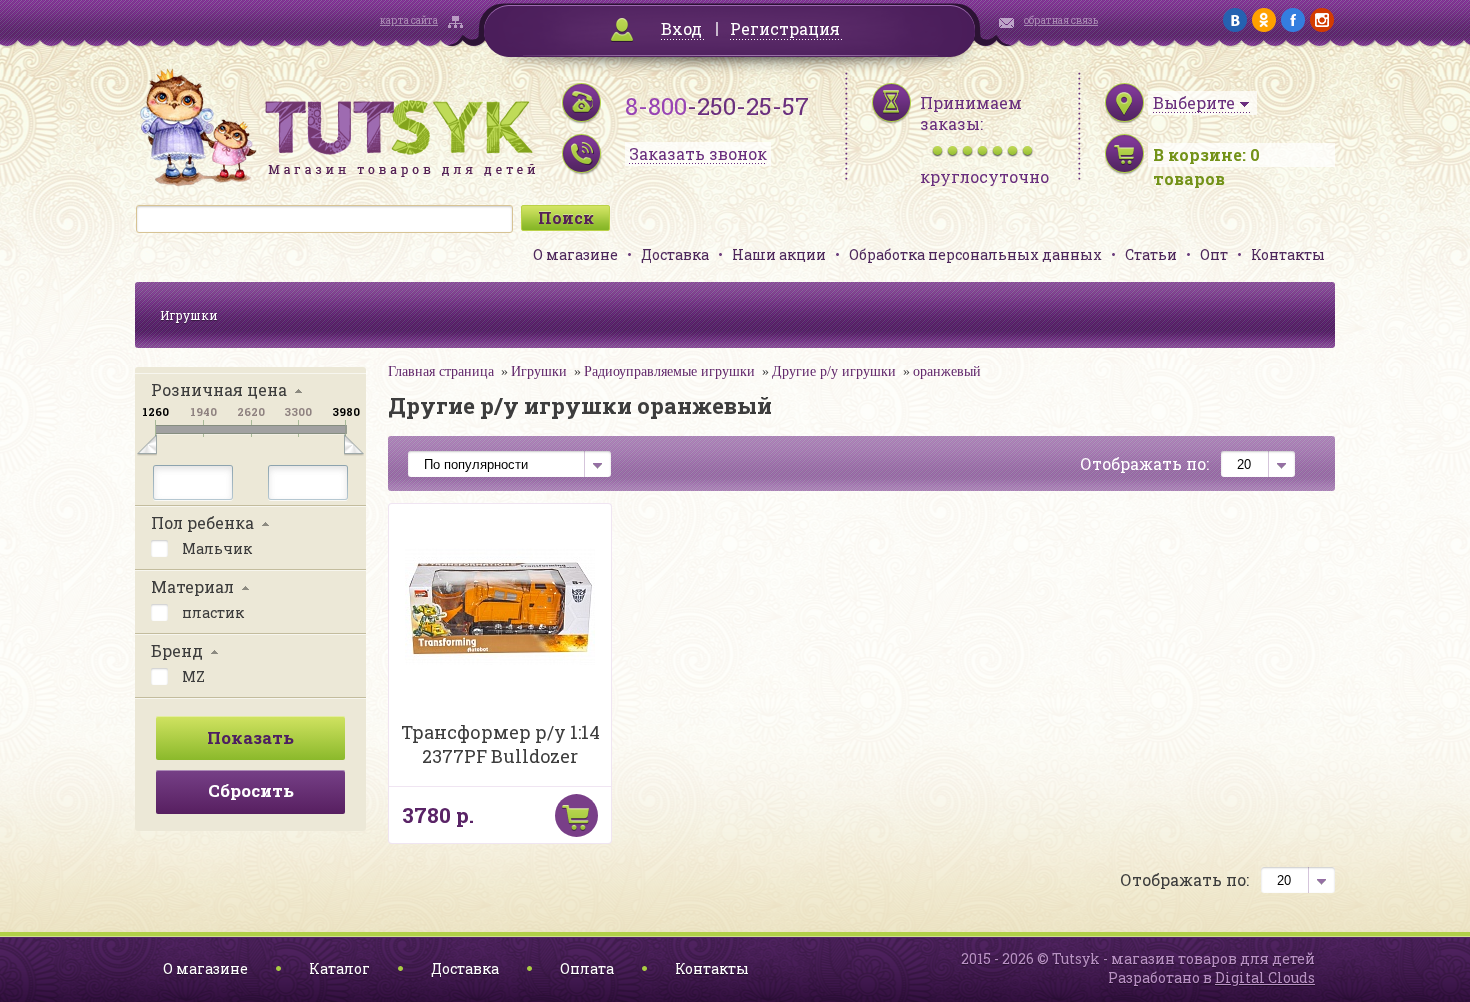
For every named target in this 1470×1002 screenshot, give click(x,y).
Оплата (587, 968)
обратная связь (1061, 20)
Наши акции (779, 254)
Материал (192, 586)
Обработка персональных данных (975, 254)
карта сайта (409, 20)
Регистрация (785, 28)
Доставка (675, 254)
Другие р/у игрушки (834, 371)
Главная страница (441, 371)
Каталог (339, 968)
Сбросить (251, 790)
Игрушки (189, 315)
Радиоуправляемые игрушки (669, 371)
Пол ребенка (202, 522)
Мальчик (215, 548)
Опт (1214, 254)
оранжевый (947, 371)
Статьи (1151, 254)
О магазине (575, 254)
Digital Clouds (1265, 977)
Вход (681, 28)
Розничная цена (219, 389)
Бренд (177, 650)
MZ (192, 676)
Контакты (1288, 254)
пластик (211, 612)
